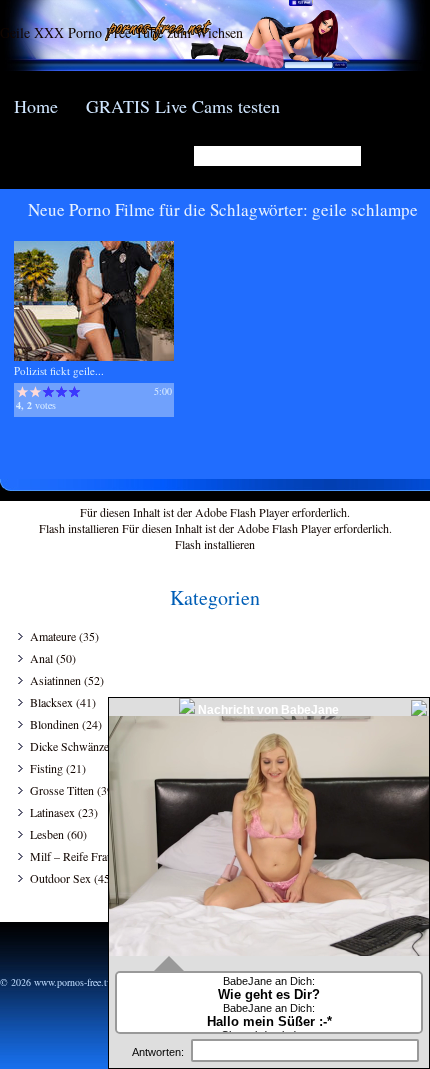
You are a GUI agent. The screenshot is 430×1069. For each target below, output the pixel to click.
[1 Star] (22, 392)
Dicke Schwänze (69, 746)
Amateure (53, 636)
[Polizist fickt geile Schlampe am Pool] (94, 356)
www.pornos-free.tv (73, 982)
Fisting (46, 768)
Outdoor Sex (60, 878)
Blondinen (54, 724)
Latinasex (52, 812)
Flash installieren (79, 528)
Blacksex (51, 702)
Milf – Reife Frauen (77, 856)
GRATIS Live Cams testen (183, 106)
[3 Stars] (48, 392)
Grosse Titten (62, 790)
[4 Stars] (61, 392)
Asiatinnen (55, 680)
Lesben (47, 834)
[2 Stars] (35, 392)
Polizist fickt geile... (59, 370)
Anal (41, 658)
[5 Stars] (74, 392)
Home (36, 106)
